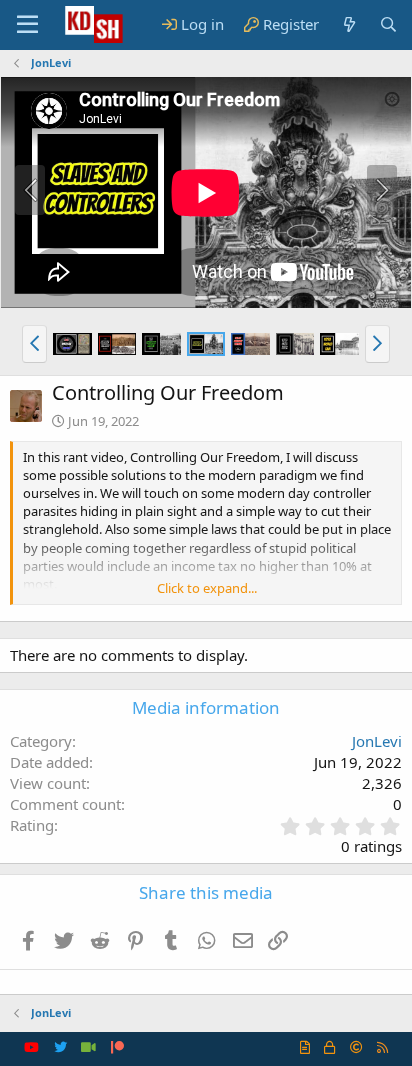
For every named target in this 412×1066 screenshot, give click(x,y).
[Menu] (27, 25)
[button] (34, 344)
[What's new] (348, 24)
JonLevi (377, 741)
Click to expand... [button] (207, 588)
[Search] (388, 24)
